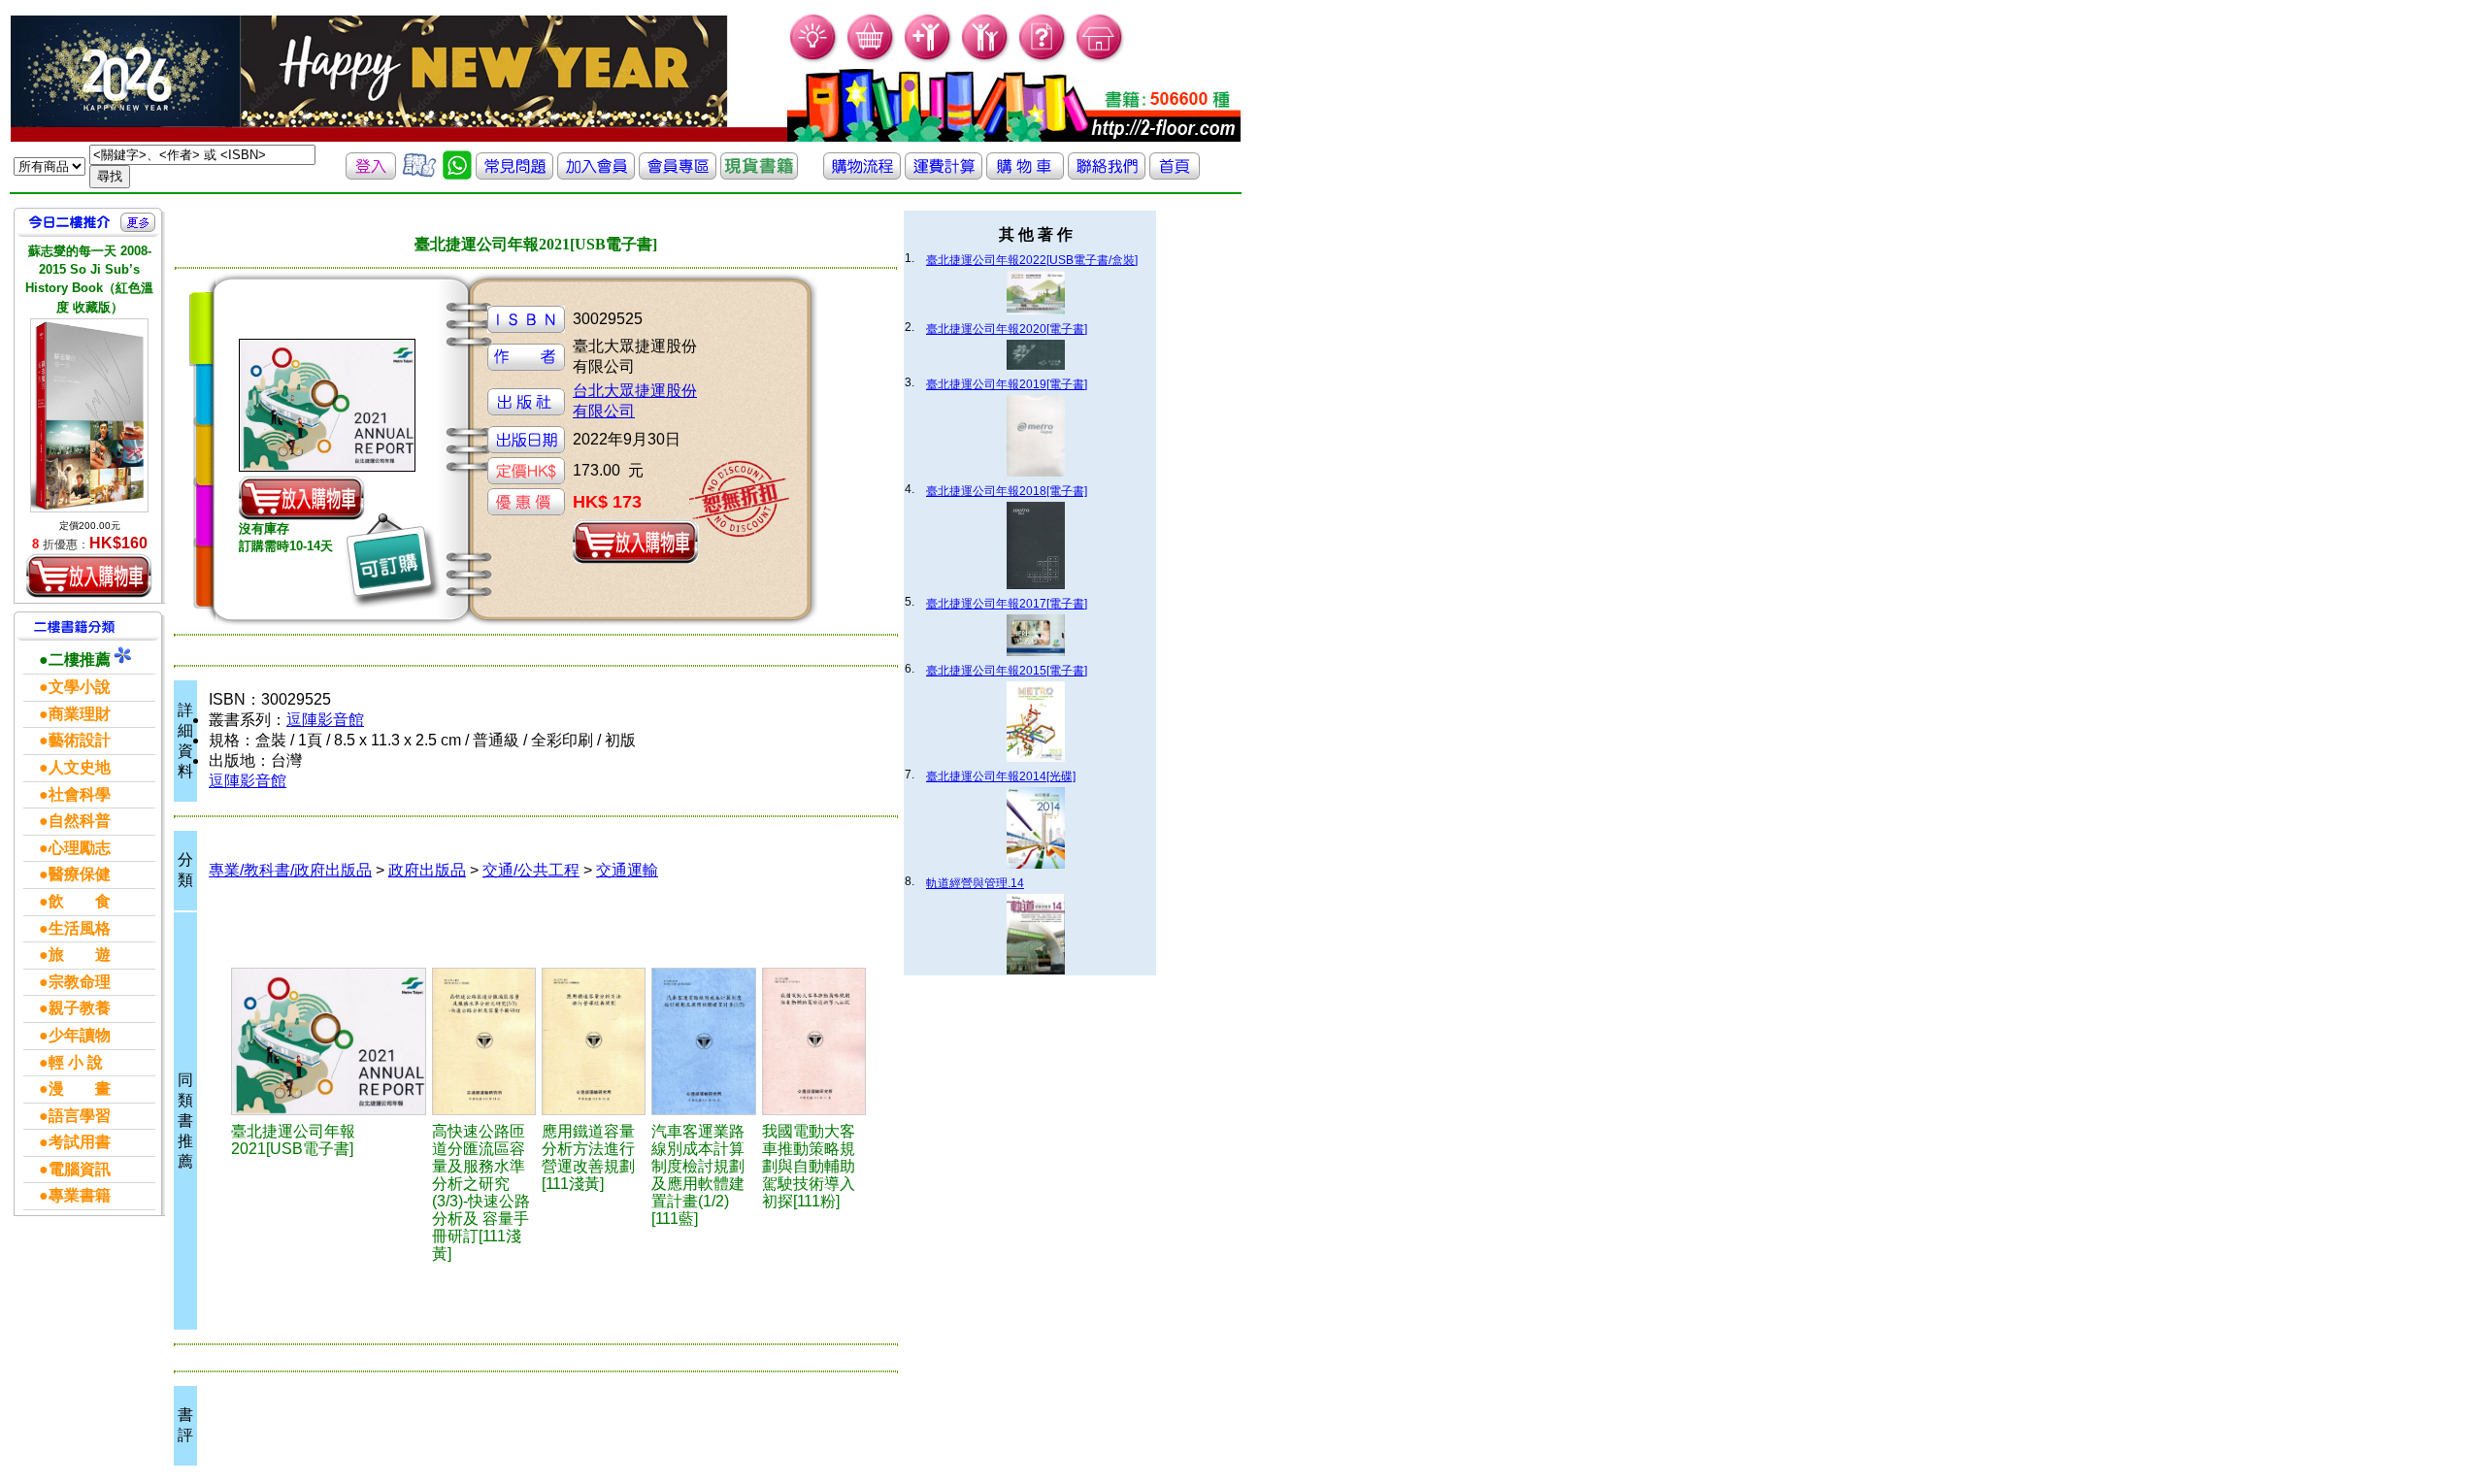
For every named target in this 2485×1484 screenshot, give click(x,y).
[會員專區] (678, 174)
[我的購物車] (871, 59)
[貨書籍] (759, 174)
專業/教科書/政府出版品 (290, 870)
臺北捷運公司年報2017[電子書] (1007, 604)
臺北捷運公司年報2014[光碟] (1001, 776)
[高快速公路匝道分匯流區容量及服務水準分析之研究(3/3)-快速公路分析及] (484, 1041)
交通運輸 (627, 870)
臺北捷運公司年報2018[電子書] (1007, 491)
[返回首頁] (1175, 174)
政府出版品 (427, 870)
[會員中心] (986, 59)
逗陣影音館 (325, 720)
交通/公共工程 (531, 870)
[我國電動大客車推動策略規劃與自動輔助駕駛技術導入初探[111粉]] (814, 1041)
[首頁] (1100, 59)
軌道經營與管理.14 (975, 883)
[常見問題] (1043, 59)
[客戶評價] (419, 174)
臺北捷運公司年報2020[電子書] (1007, 329)
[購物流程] (862, 174)
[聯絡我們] (1107, 174)
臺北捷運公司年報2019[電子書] (1007, 384)
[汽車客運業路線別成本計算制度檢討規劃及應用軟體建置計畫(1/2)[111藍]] (704, 1041)
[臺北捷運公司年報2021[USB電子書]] (329, 1041)
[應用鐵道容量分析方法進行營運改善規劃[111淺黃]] (594, 1041)
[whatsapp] (457, 174)
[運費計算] (944, 174)
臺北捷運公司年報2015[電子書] (1007, 671)
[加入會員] (928, 59)
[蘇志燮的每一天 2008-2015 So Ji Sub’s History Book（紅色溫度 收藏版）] (89, 415)
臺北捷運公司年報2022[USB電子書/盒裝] (1032, 260)
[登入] (371, 174)
